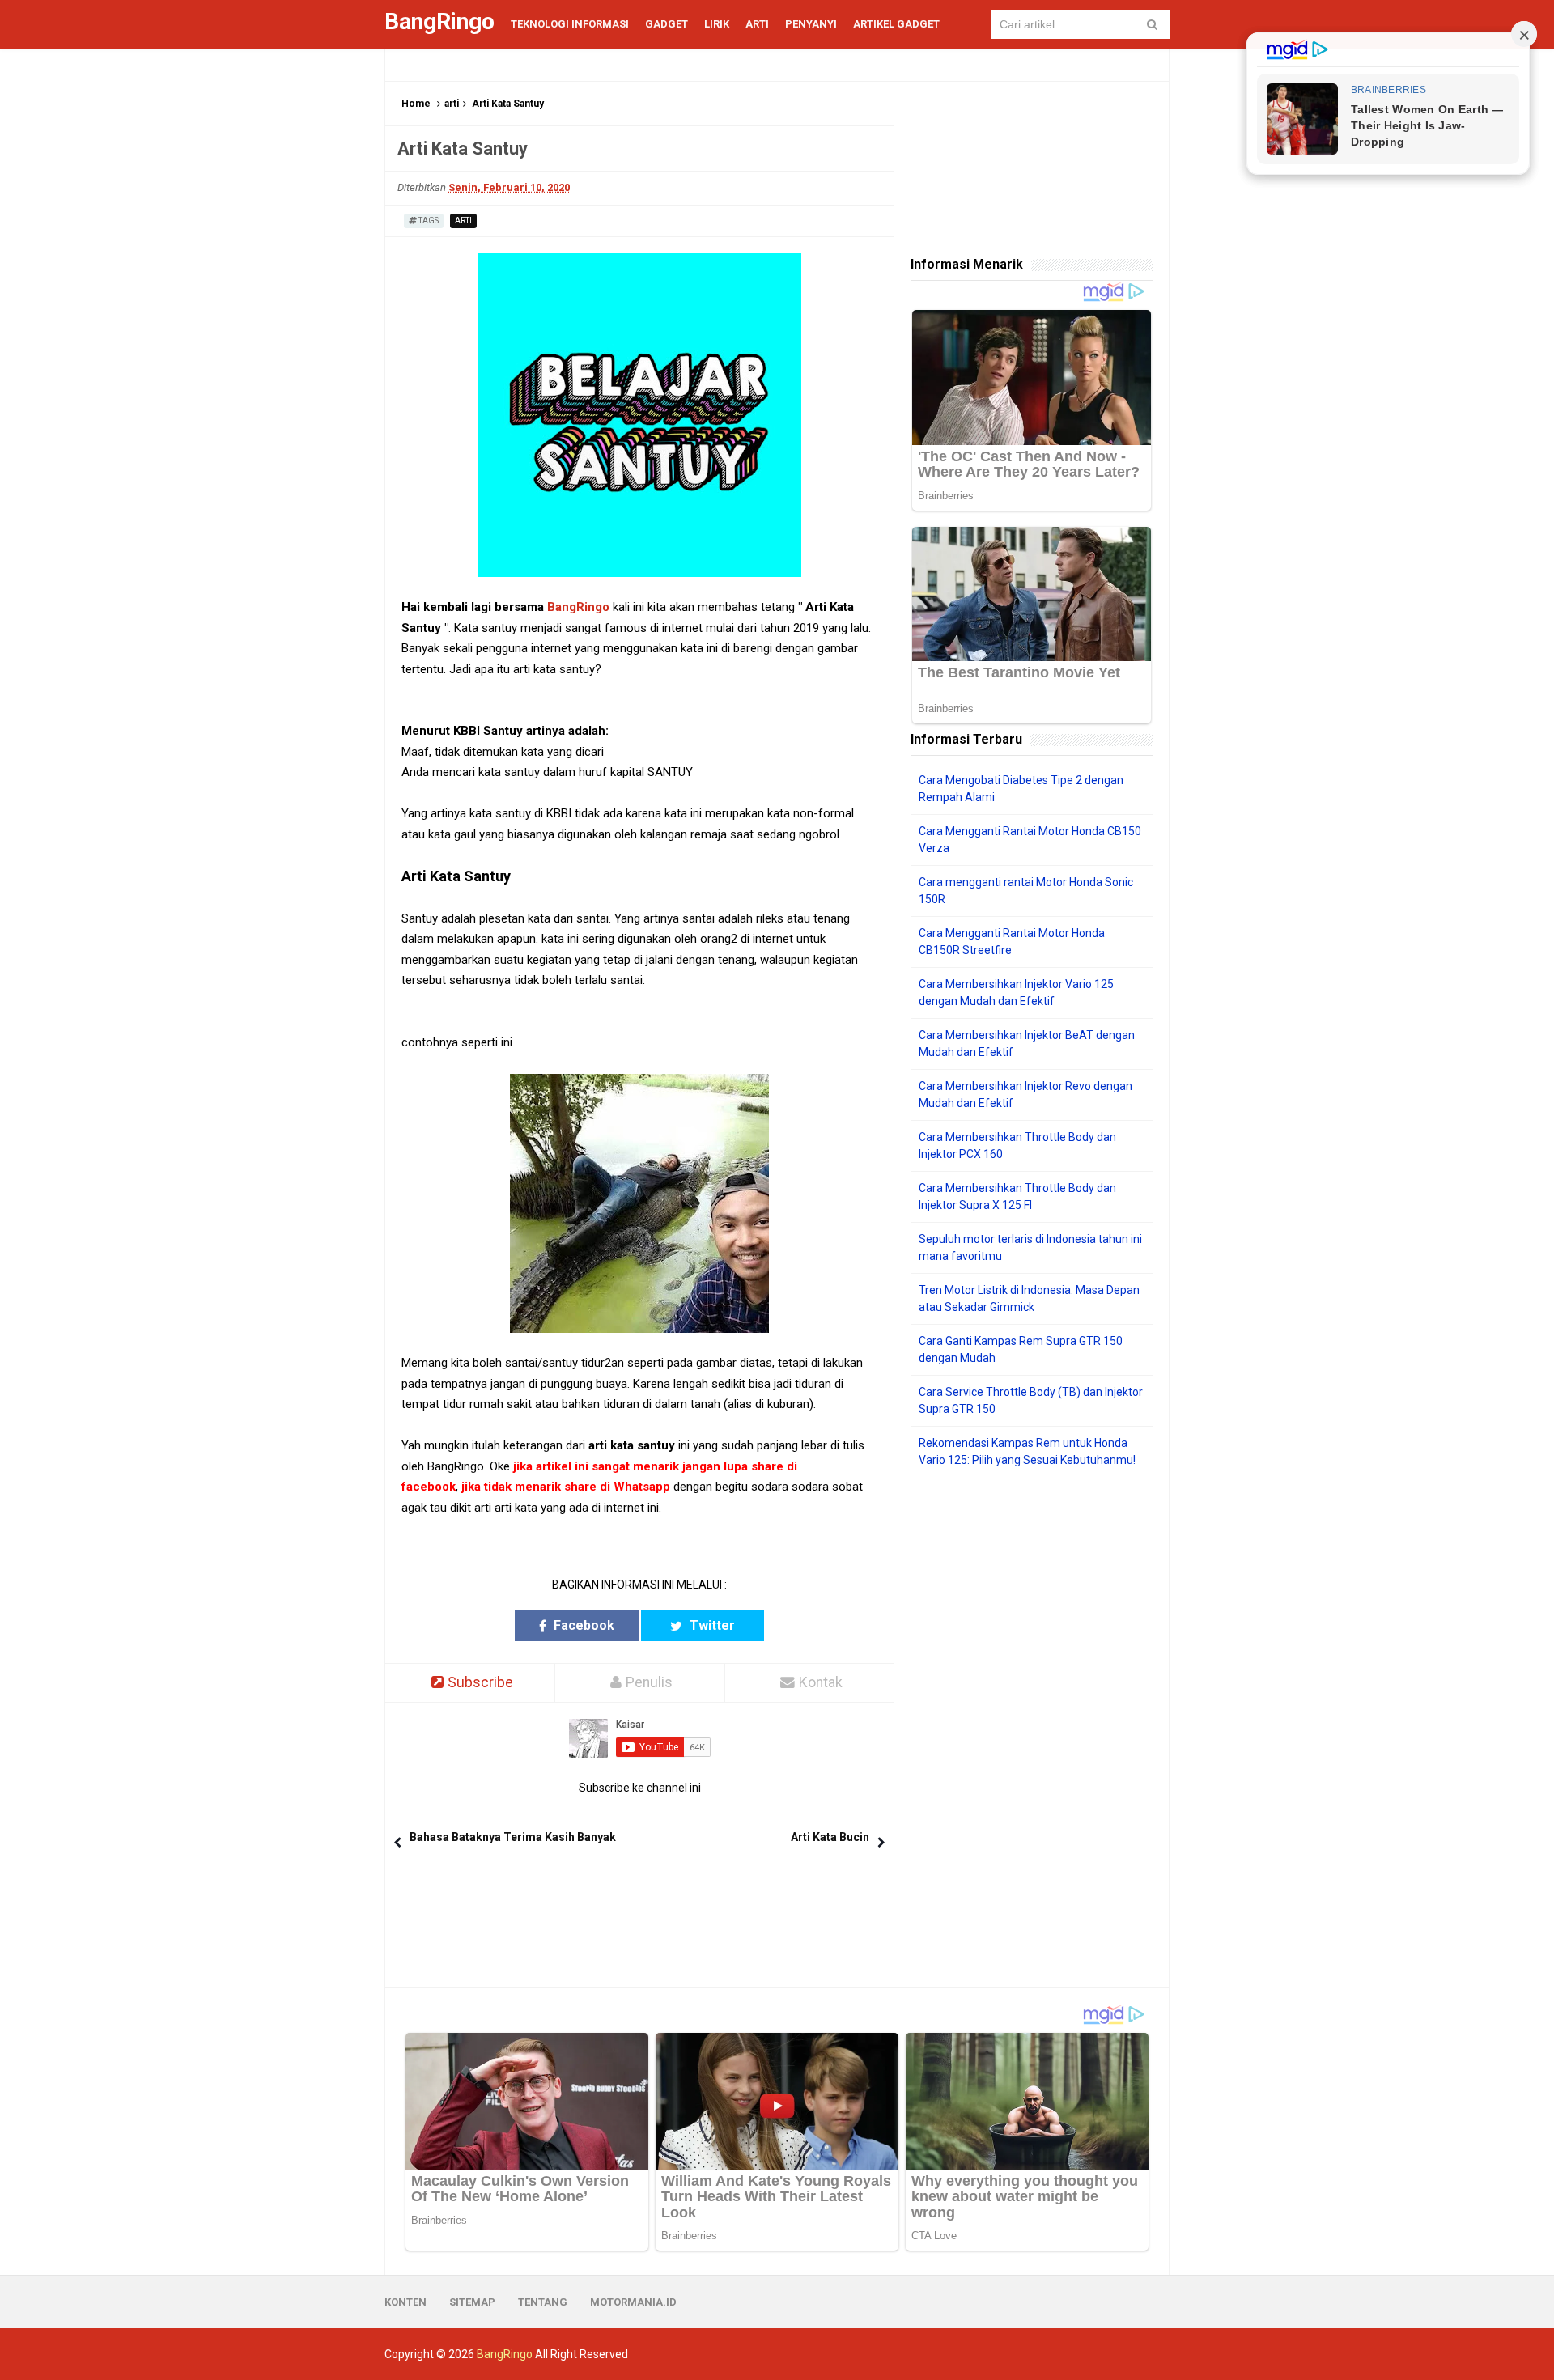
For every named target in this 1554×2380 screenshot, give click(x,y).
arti (452, 104)
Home (416, 104)
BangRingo (578, 607)
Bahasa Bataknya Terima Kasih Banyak (513, 1837)
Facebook (582, 1625)
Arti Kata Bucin (830, 1837)
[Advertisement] (1032, 1728)
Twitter (711, 1625)
